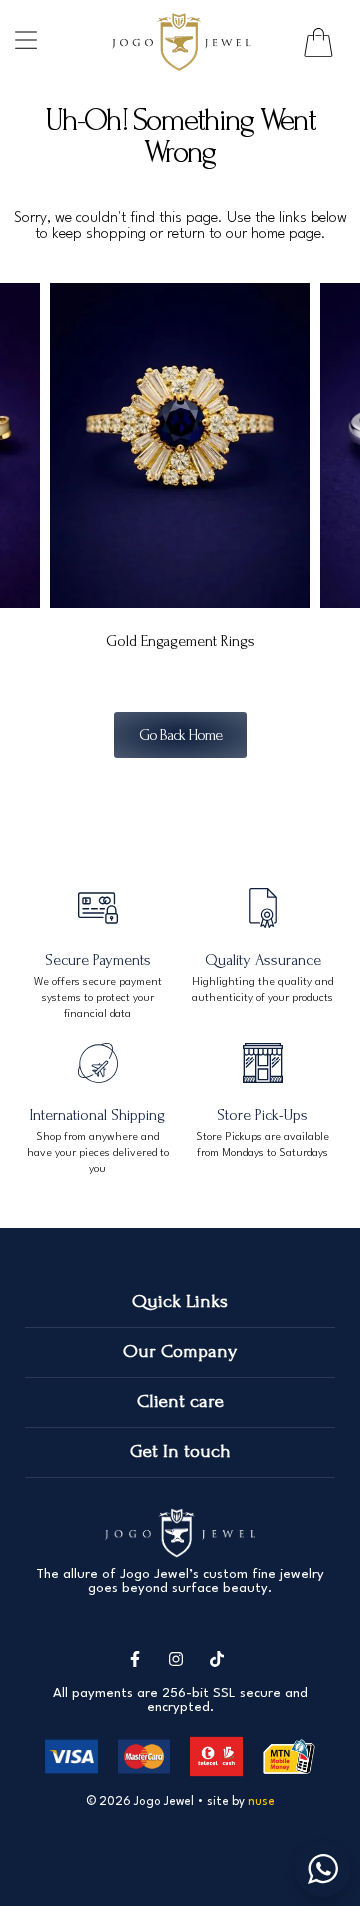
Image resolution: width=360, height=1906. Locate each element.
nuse (261, 1802)
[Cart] (318, 42)
